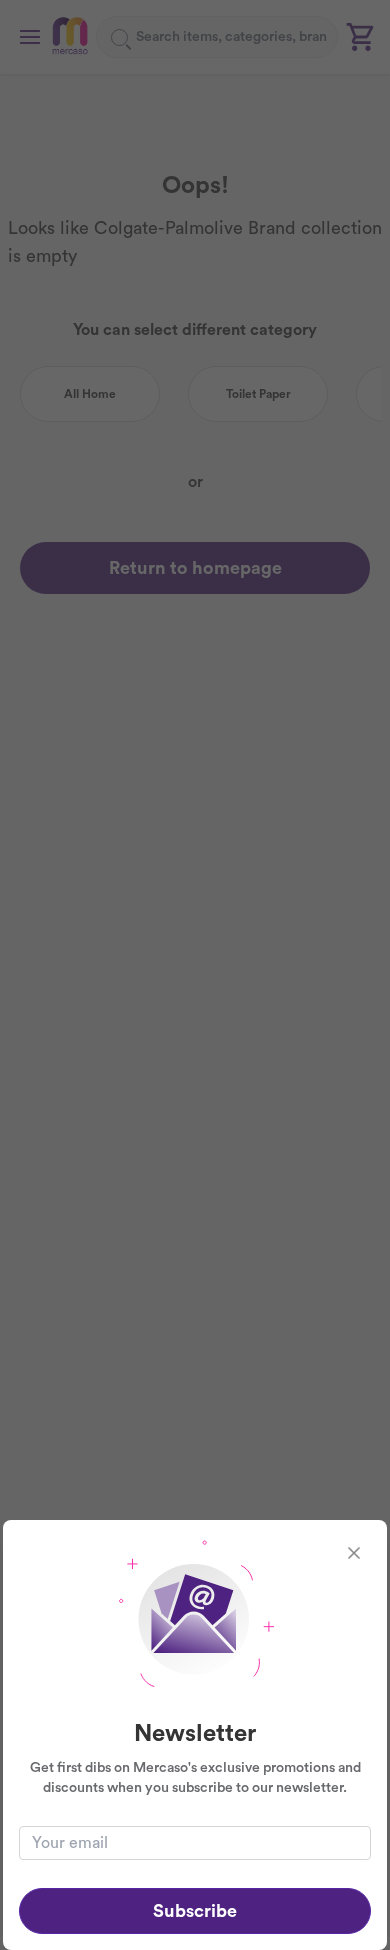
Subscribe (195, 1911)
